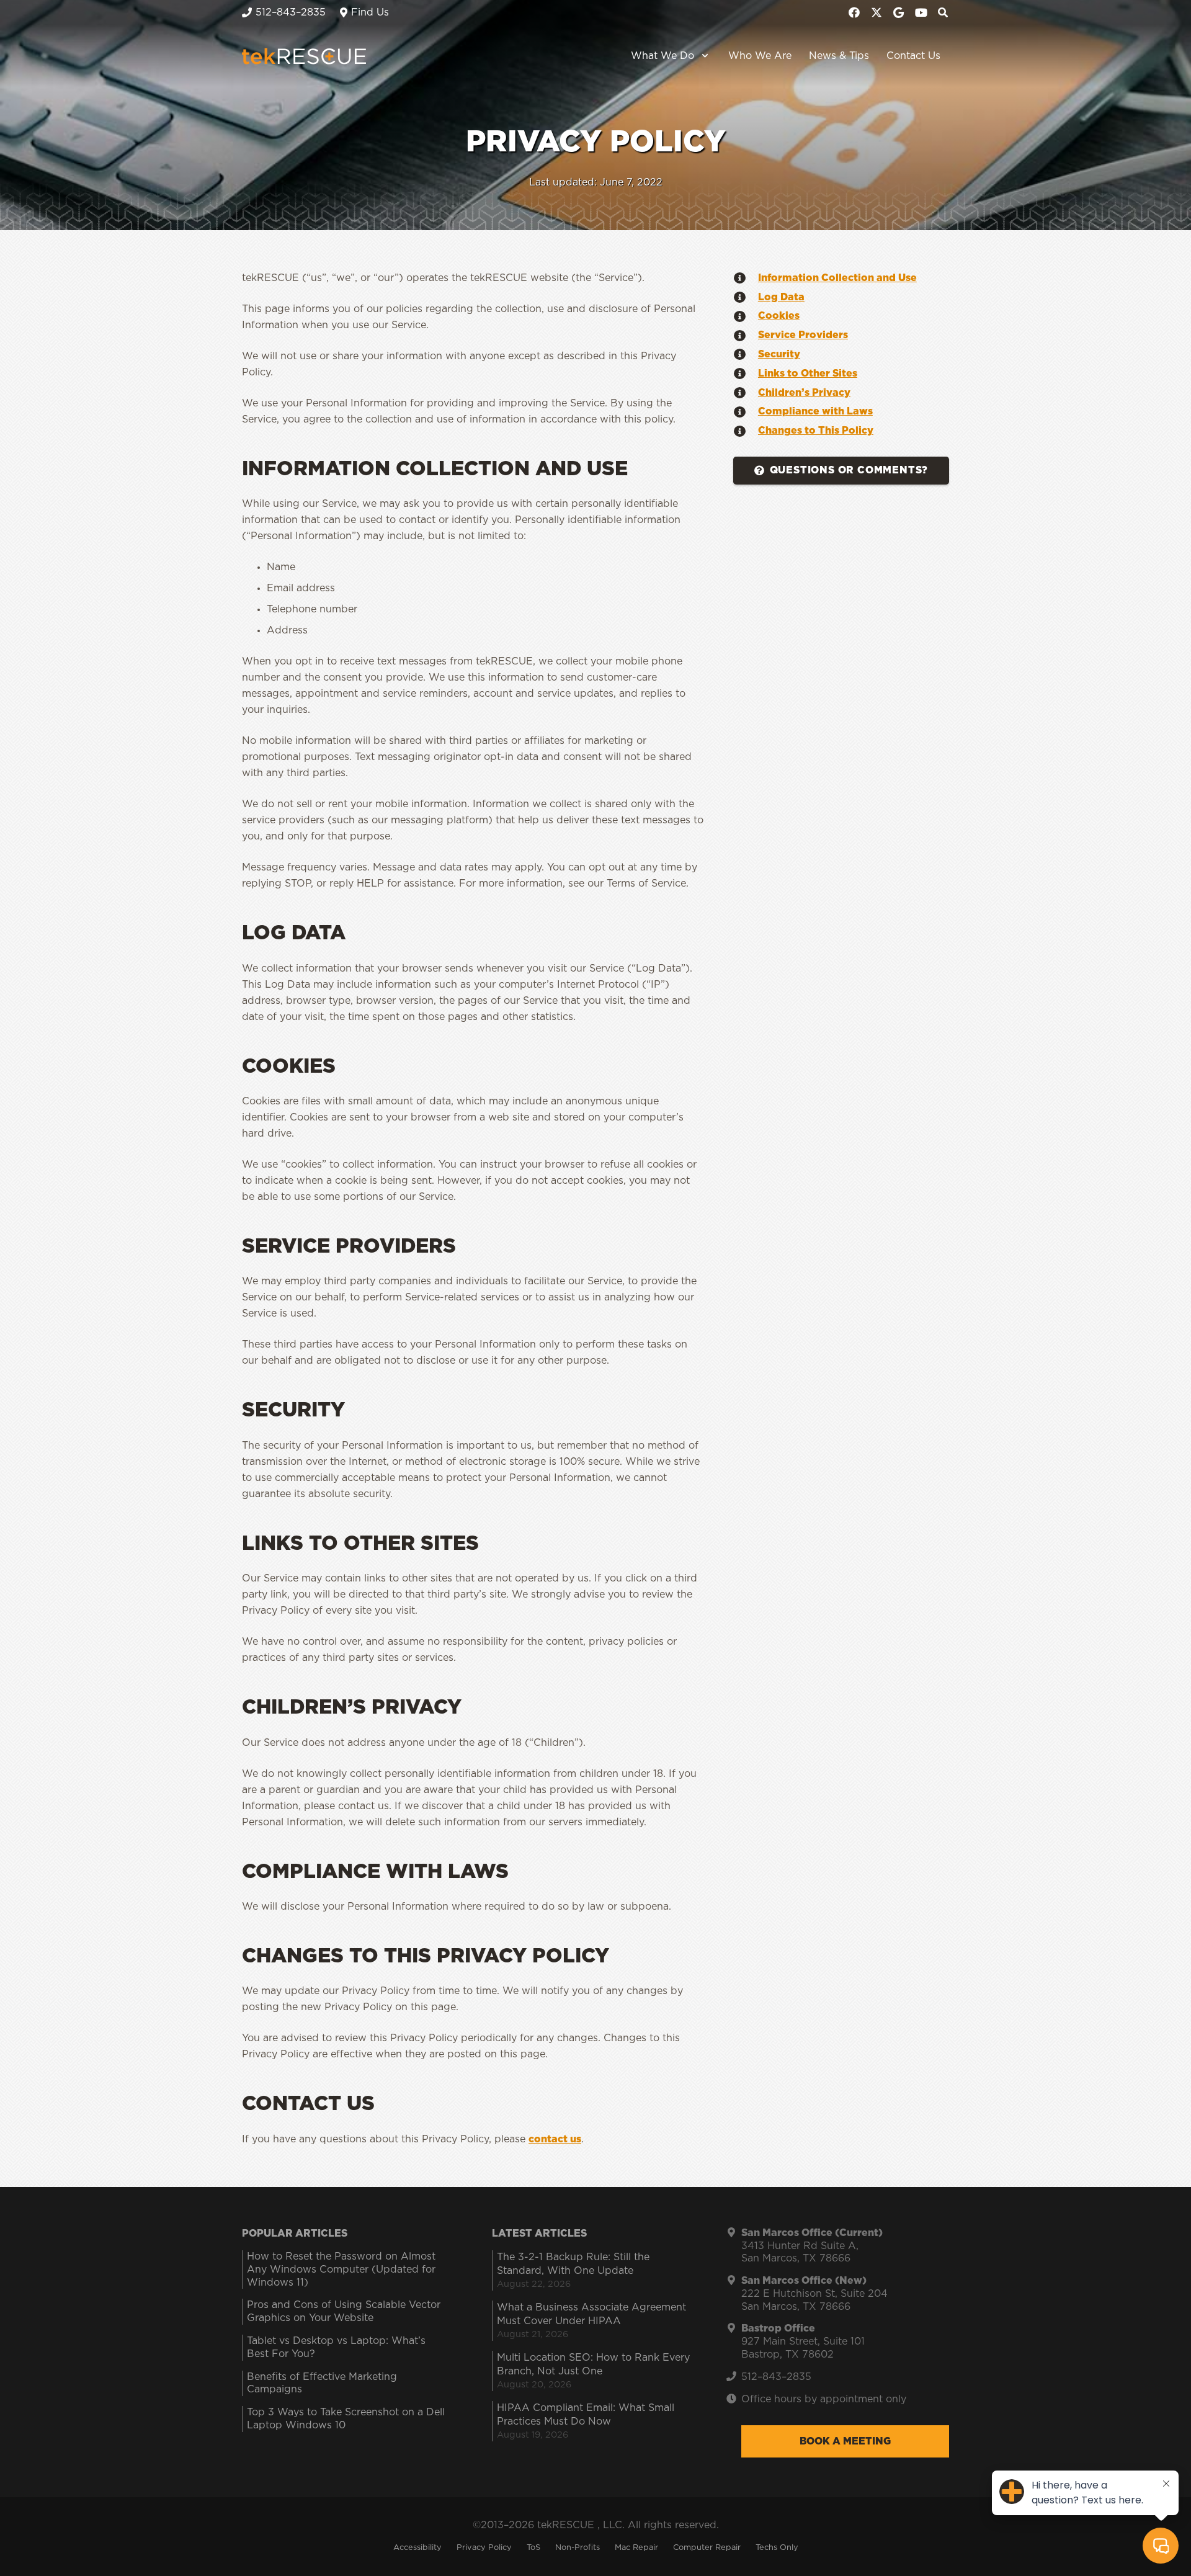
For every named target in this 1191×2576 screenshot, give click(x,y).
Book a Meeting (845, 2441)
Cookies (779, 316)
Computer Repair (707, 2548)
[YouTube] (921, 12)
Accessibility (417, 2548)
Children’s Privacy (804, 393)
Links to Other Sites (808, 373)
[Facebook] (854, 12)
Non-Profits (578, 2548)
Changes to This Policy (816, 431)
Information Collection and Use (837, 278)
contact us (555, 2139)
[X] (877, 12)
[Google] (899, 12)
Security (779, 354)
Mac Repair (636, 2548)
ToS (533, 2548)
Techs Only (777, 2548)
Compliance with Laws (815, 411)
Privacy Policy (484, 2548)
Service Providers (803, 335)
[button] (703, 56)
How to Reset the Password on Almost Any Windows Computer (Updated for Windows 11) (341, 2270)
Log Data (781, 297)
